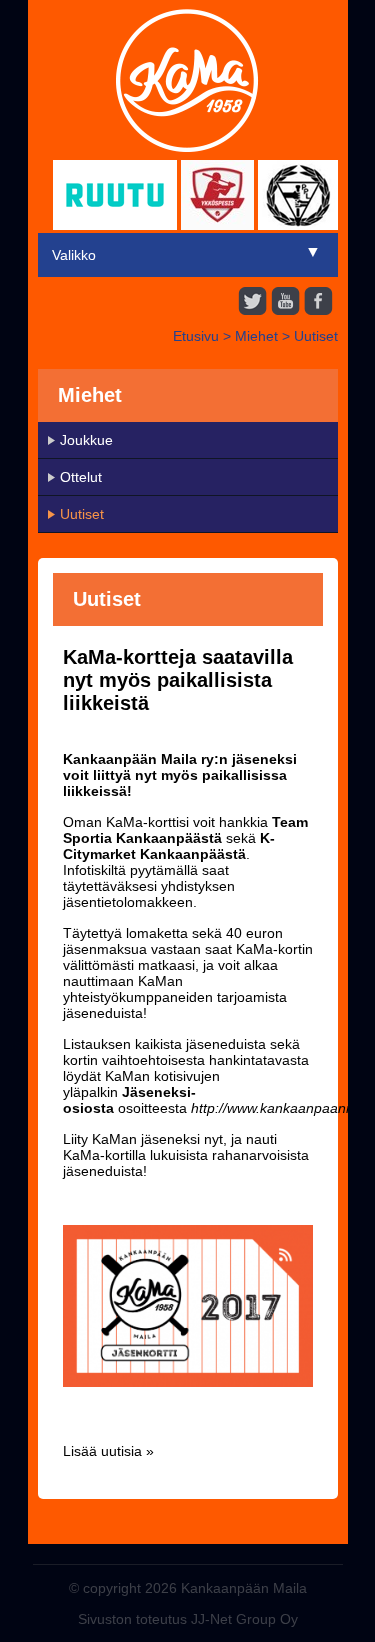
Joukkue (86, 440)
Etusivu (196, 336)
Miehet (256, 336)
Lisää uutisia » (108, 1451)
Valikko (74, 255)
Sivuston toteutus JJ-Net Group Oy (188, 1619)
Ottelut (81, 477)
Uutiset (316, 336)
